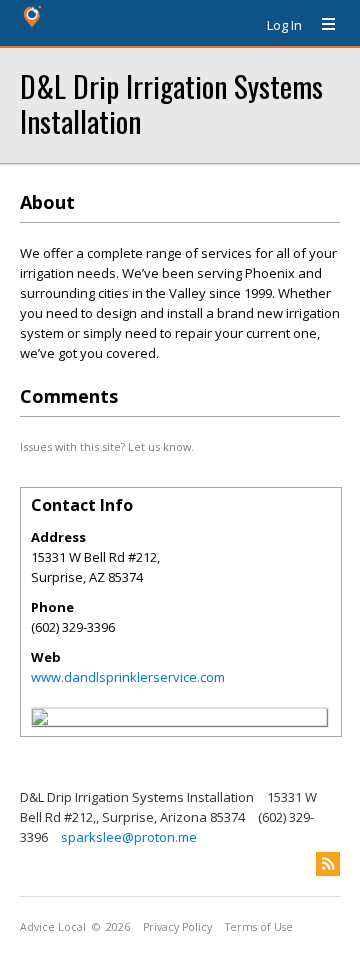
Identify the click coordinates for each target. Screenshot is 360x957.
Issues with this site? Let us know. (107, 446)
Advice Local (53, 927)
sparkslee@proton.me (129, 837)
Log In (284, 25)
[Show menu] (321, 25)
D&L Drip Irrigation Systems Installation (171, 103)
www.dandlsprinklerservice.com (128, 677)
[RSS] (328, 864)
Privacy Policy (177, 927)
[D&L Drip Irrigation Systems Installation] (40, 720)
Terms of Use (259, 927)
